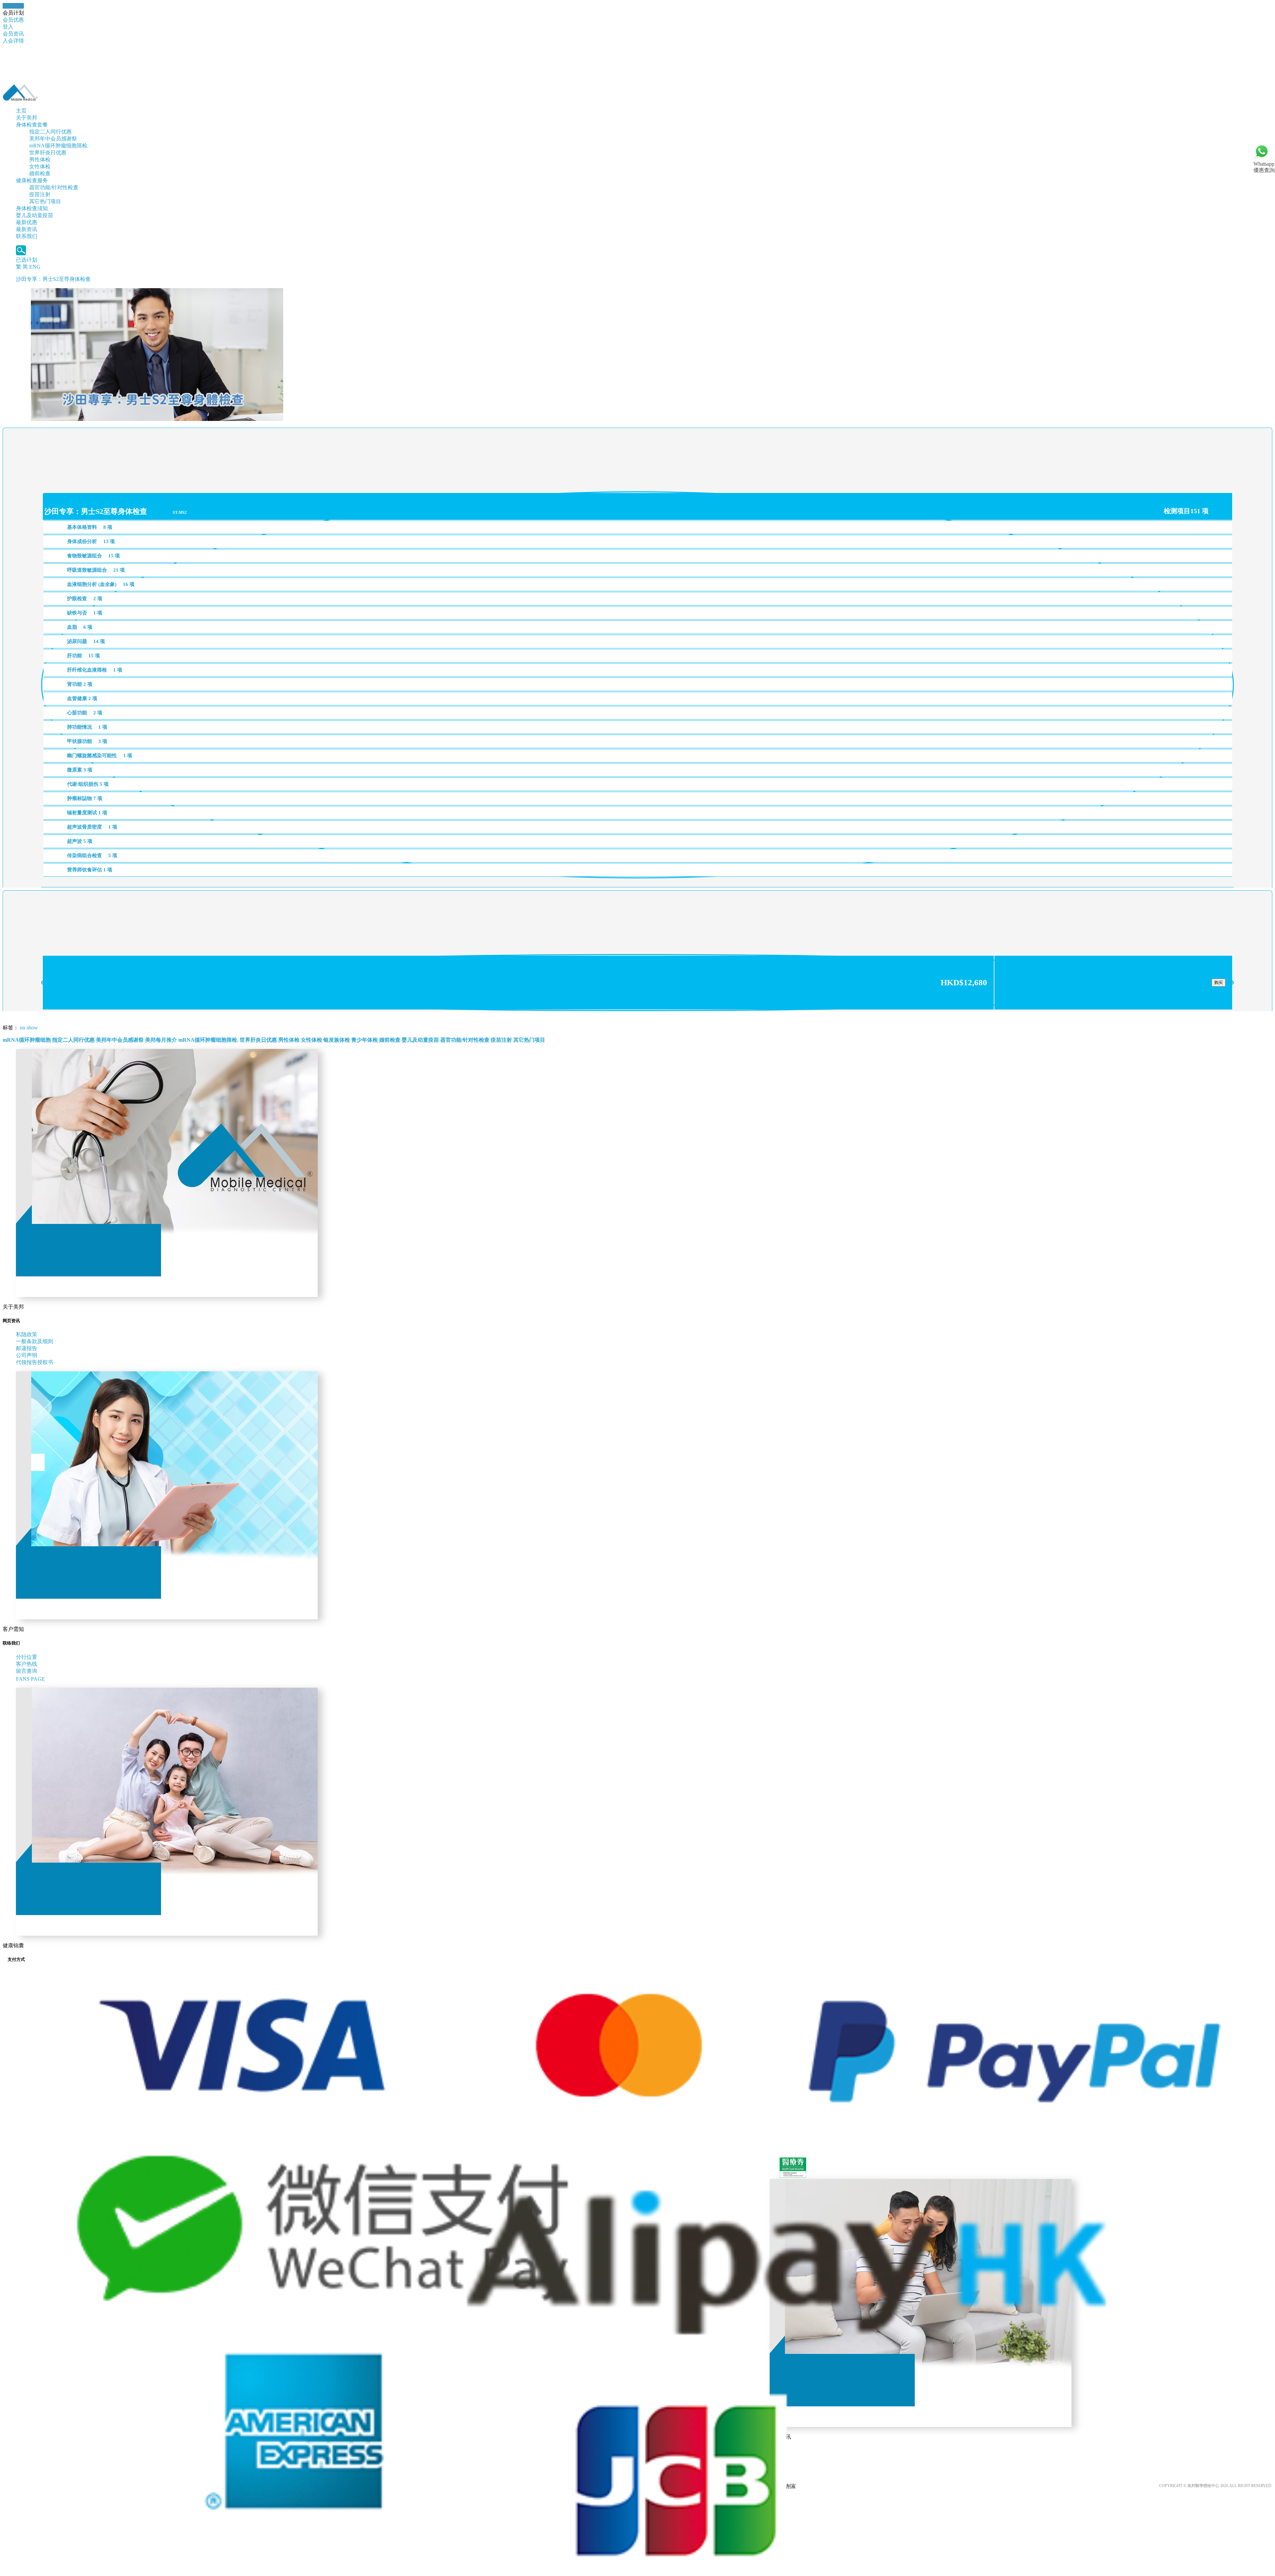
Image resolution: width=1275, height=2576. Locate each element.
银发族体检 (337, 1040)
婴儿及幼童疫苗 (35, 215)
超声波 (80, 841)
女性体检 (40, 166)
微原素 (80, 770)
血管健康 (82, 698)
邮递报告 (27, 1348)
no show (29, 1028)
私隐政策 (27, 1334)
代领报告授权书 (35, 1362)
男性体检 (40, 160)
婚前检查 (40, 173)
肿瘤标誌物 (85, 798)
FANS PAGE (32, 1679)
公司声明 (27, 1355)
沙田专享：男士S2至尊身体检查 (53, 279)
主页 (21, 111)
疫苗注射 (40, 194)
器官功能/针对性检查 (54, 187)
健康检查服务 (32, 180)
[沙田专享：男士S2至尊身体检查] (157, 419)
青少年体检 (365, 1040)
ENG (35, 267)
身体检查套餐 (32, 125)
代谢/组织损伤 (88, 784)
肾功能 (80, 684)
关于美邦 (27, 118)
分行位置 (27, 1657)
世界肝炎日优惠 (48, 153)
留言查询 (27, 1671)
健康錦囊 (13, 6)
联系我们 (27, 236)
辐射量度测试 (87, 813)
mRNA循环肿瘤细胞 (27, 1040)
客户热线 (27, 1664)
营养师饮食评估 (90, 870)
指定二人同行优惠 (50, 132)
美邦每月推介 (161, 1040)
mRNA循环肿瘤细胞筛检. (59, 146)
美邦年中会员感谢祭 (53, 139)
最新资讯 (27, 229)
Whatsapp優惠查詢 (1264, 167)
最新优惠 (27, 222)
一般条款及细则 (35, 1341)
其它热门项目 (45, 201)
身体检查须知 (32, 208)
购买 (1219, 982)
